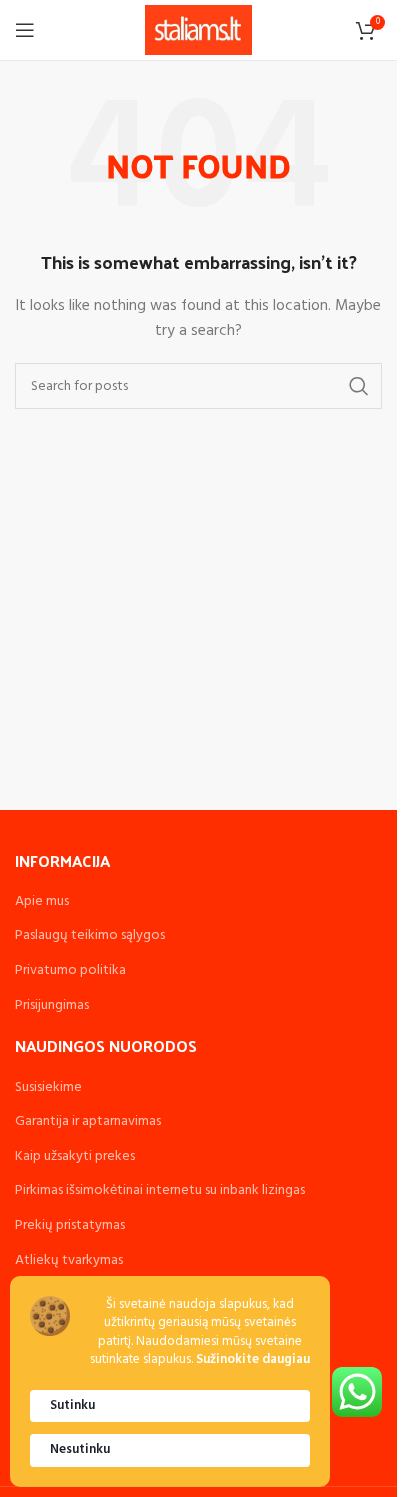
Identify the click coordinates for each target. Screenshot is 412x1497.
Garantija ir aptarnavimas (88, 1121)
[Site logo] (198, 30)
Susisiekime (48, 1087)
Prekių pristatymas (70, 1225)
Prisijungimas (52, 1005)
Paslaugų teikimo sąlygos (90, 935)
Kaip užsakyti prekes (75, 1156)
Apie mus (42, 901)
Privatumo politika (70, 970)
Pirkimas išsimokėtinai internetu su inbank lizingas (160, 1190)
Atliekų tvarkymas (69, 1260)
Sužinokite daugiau (253, 1360)
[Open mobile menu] (25, 30)
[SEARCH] (359, 386)
